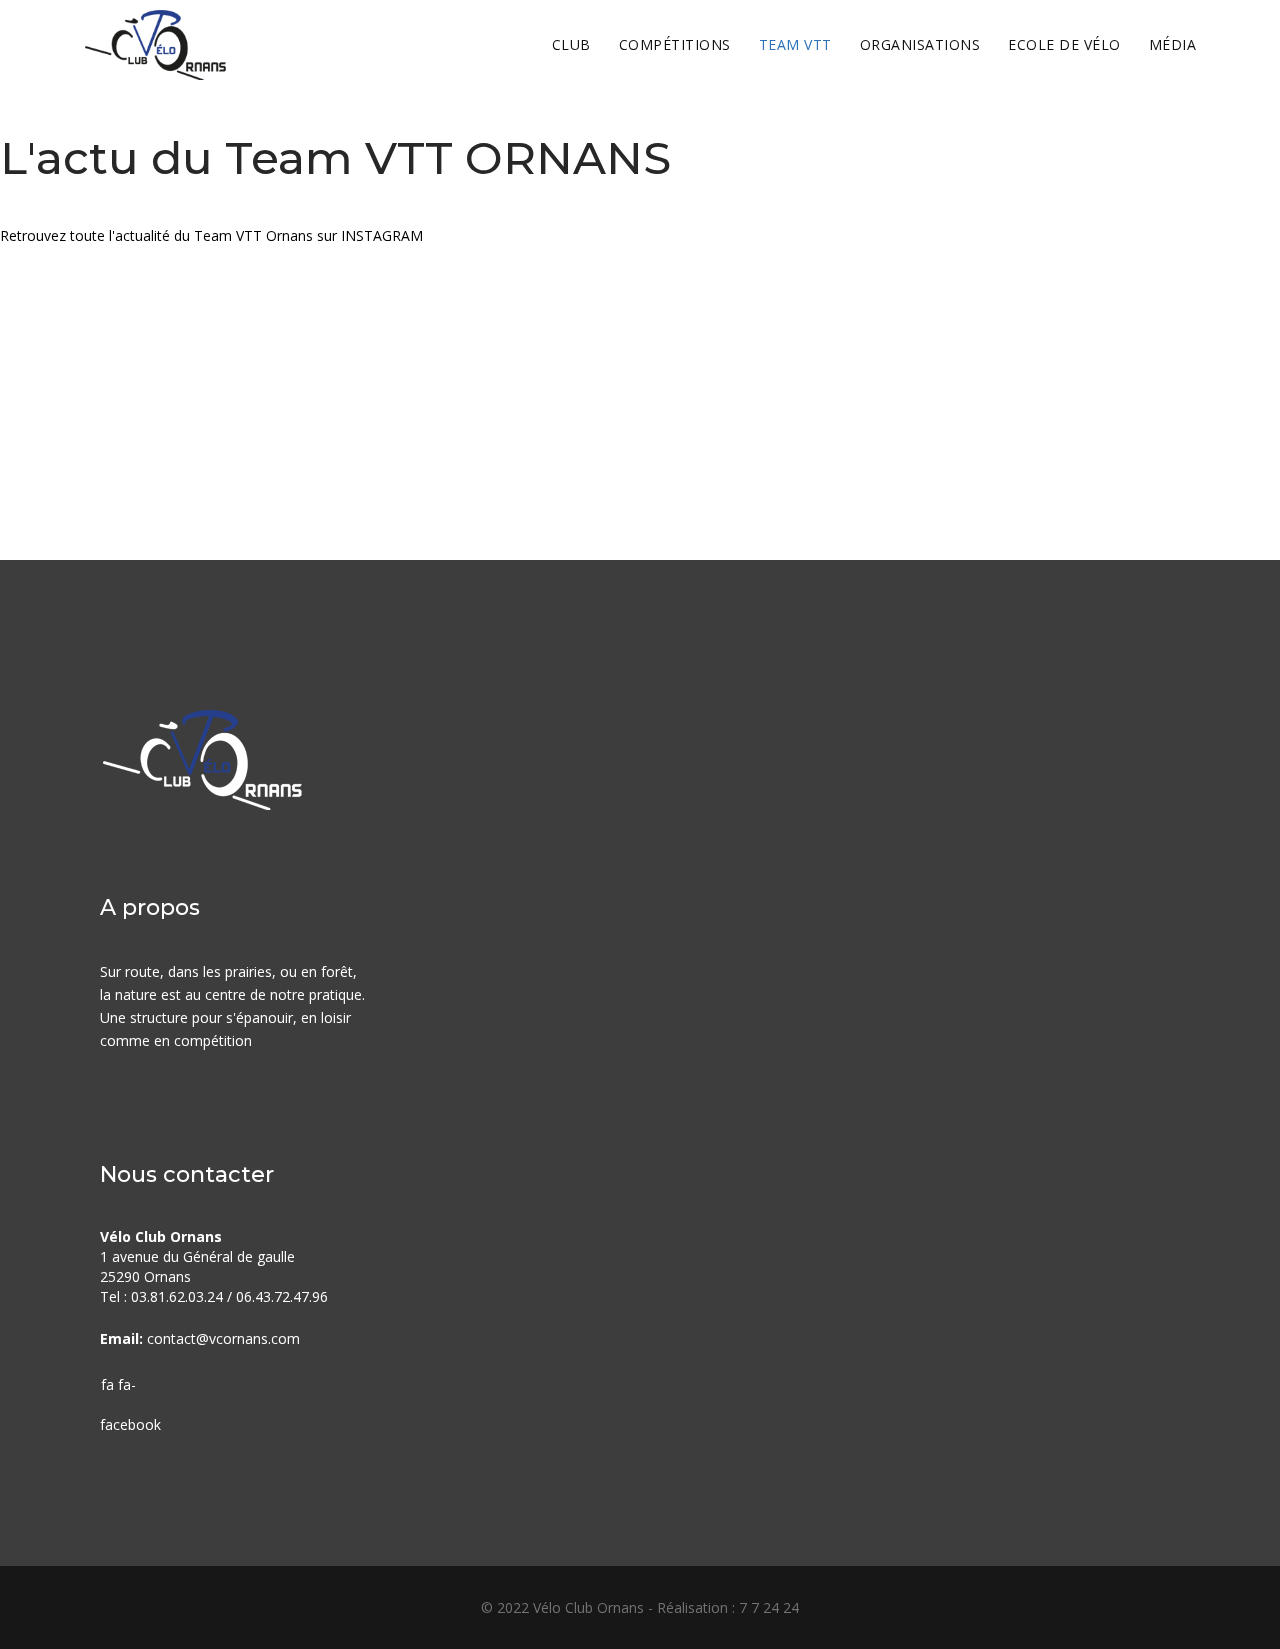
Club (571, 44)
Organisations (920, 44)
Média (1173, 44)
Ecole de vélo (1064, 44)
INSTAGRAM (382, 235)
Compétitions (675, 44)
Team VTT (795, 44)
